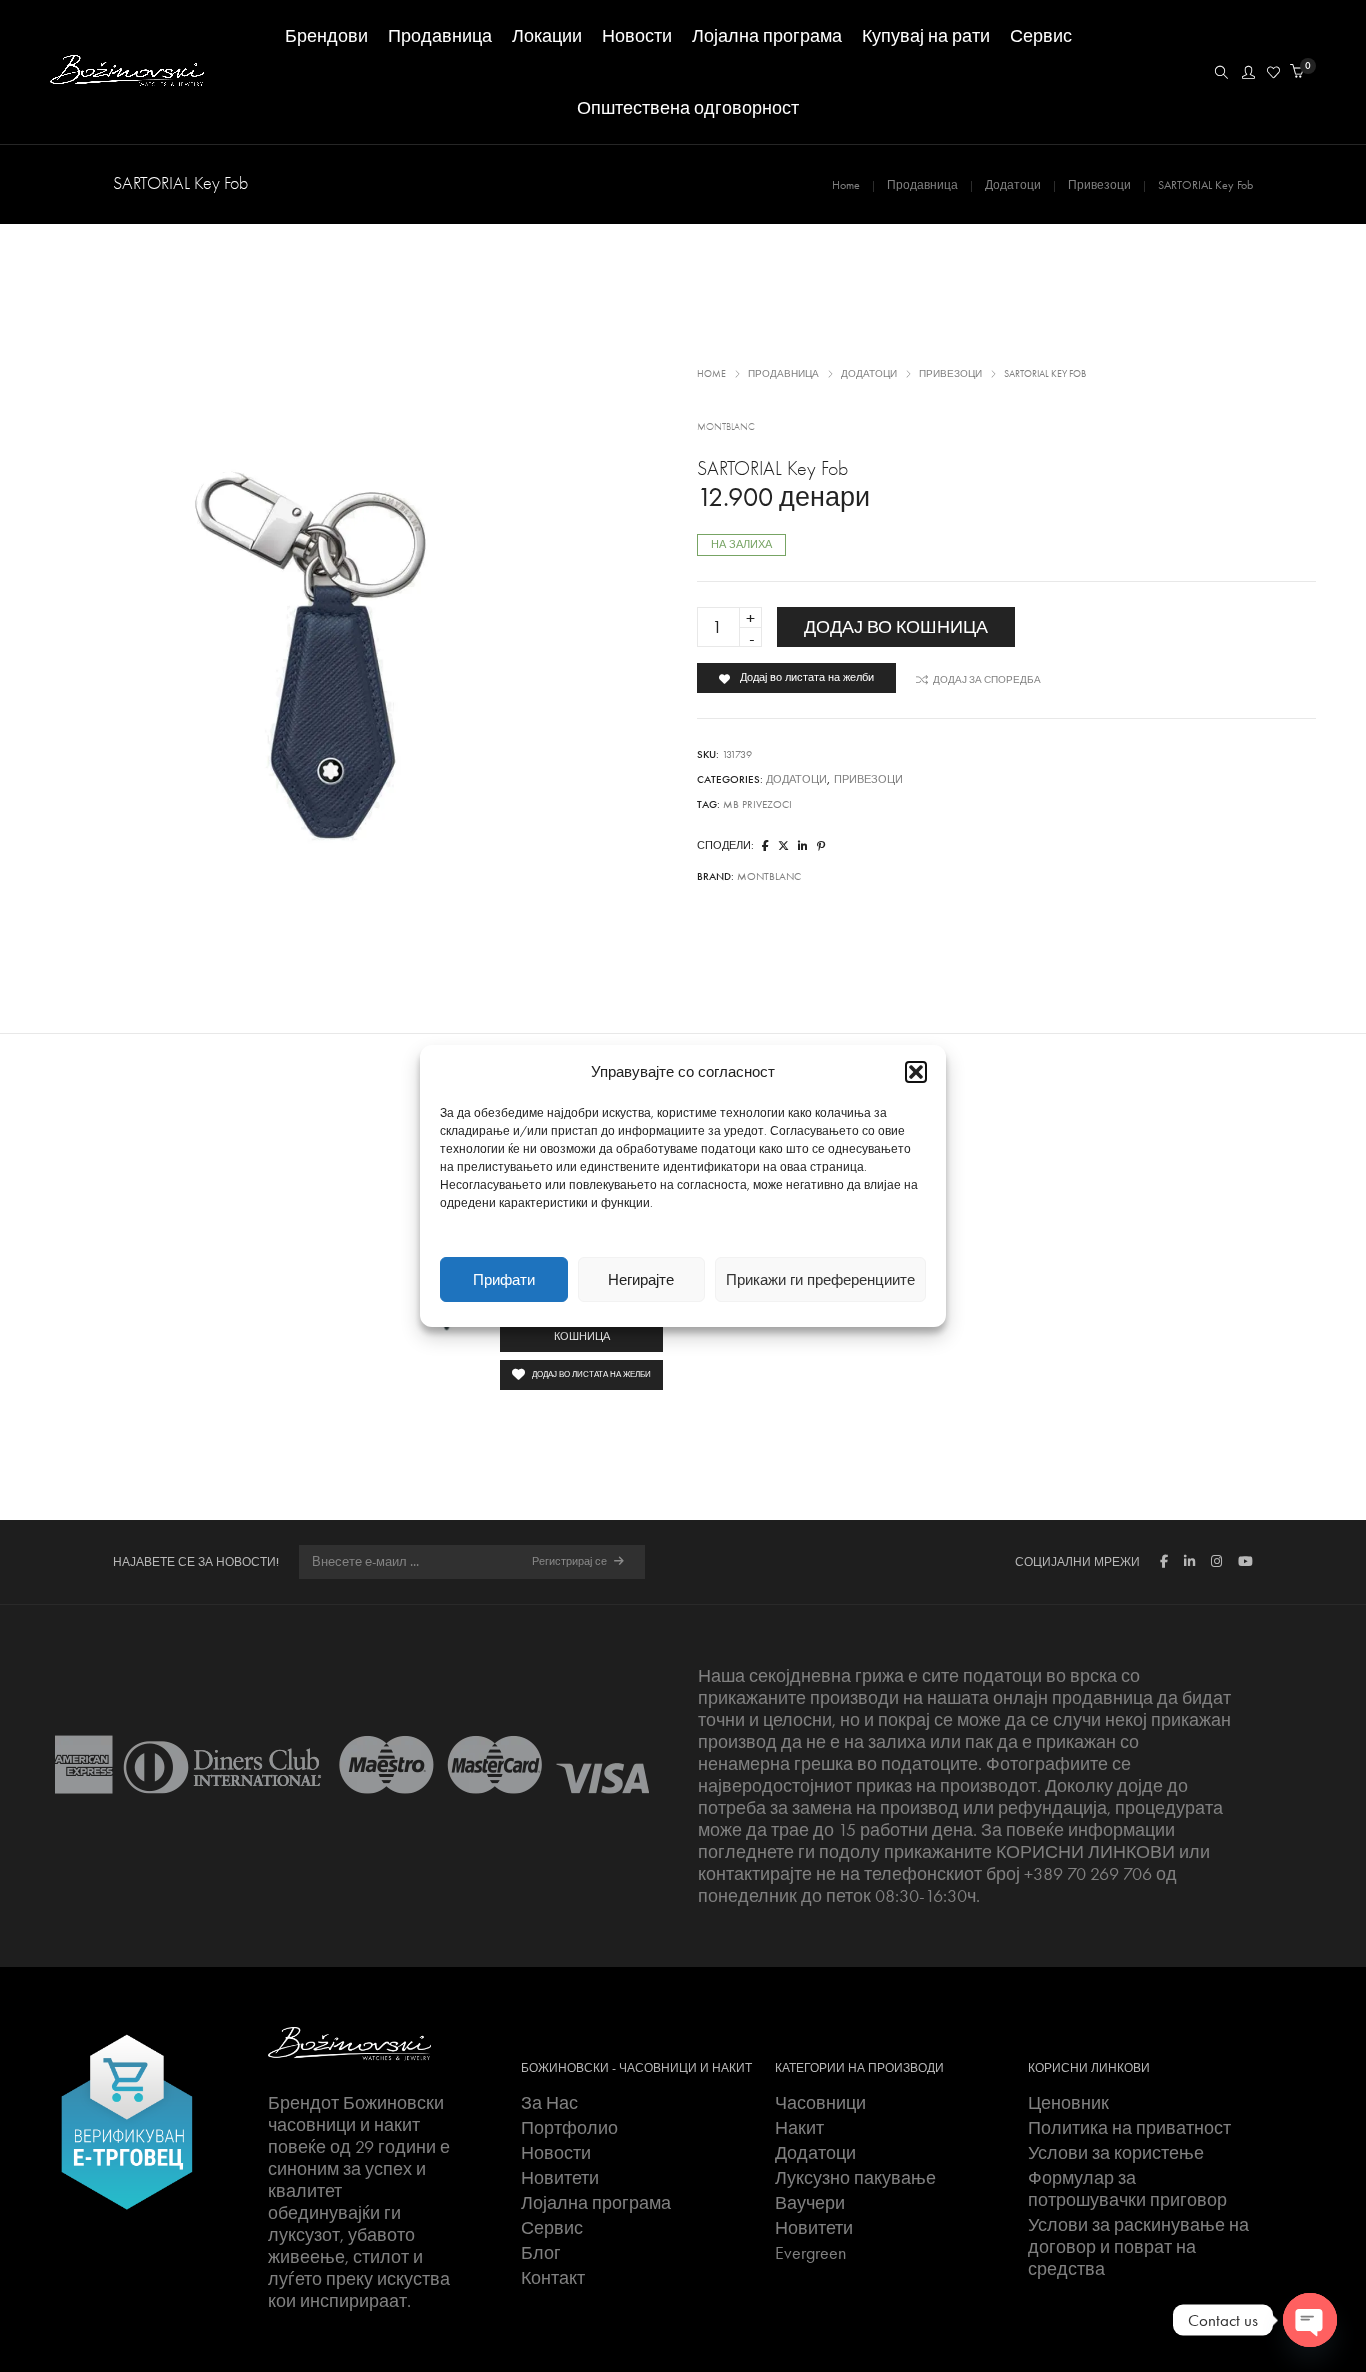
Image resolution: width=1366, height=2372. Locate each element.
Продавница (922, 185)
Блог (541, 2253)
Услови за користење (1116, 2153)
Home (846, 185)
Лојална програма (596, 2203)
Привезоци (1099, 185)
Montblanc (726, 427)
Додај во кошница (896, 627)
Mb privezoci (757, 804)
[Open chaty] (1310, 2320)
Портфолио (569, 2128)
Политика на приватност (1129, 2128)
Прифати (504, 1280)
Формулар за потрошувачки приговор (1127, 2189)
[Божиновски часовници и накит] (127, 77)
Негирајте (641, 1280)
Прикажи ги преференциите (820, 1280)
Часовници (820, 2103)
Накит (799, 2128)
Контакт (553, 2278)
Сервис (552, 2228)
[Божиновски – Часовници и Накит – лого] (349, 2042)
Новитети (560, 2178)
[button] (916, 1072)
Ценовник (1068, 2103)
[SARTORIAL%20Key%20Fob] (765, 846)
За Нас (549, 2103)
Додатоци (1013, 185)
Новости (556, 2153)
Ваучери (810, 2203)
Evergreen (810, 2253)
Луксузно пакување (855, 2178)
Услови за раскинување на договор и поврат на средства (1138, 2247)
